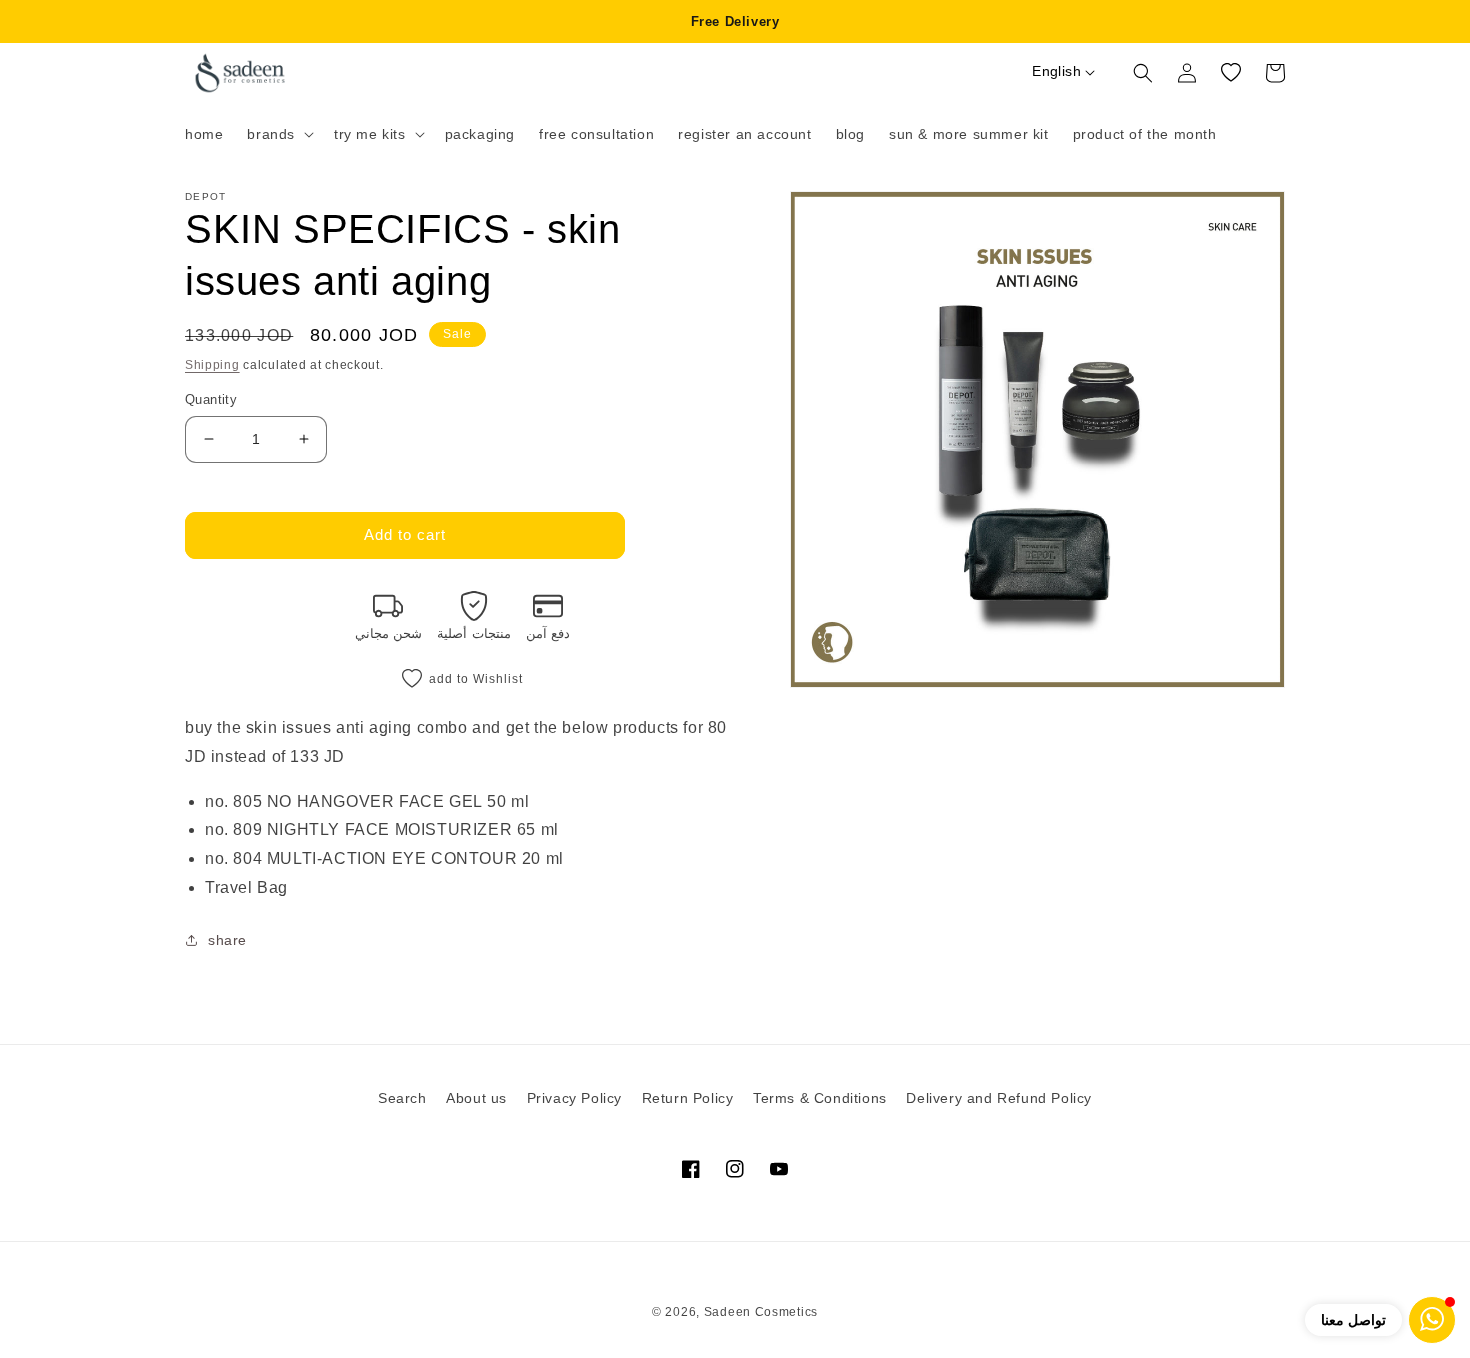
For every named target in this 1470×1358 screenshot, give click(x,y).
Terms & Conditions (820, 1098)
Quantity (211, 399)
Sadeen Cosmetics (761, 1312)
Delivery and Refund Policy (999, 1098)
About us (476, 1098)
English (1056, 71)
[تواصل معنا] (1432, 1320)
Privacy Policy (574, 1098)
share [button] (227, 940)
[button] (278, 134)
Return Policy (688, 1098)
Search (402, 1098)
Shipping (212, 365)
